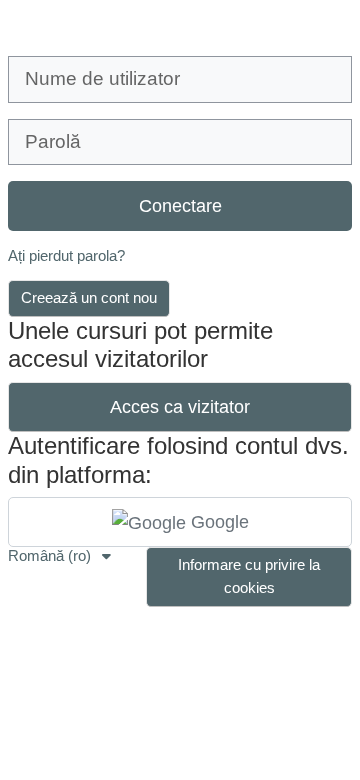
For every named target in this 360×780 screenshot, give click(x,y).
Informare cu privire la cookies (249, 576)
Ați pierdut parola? (66, 255)
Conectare (180, 205)
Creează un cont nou (89, 297)
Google (217, 521)
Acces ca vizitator (180, 406)
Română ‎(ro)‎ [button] (51, 555)
